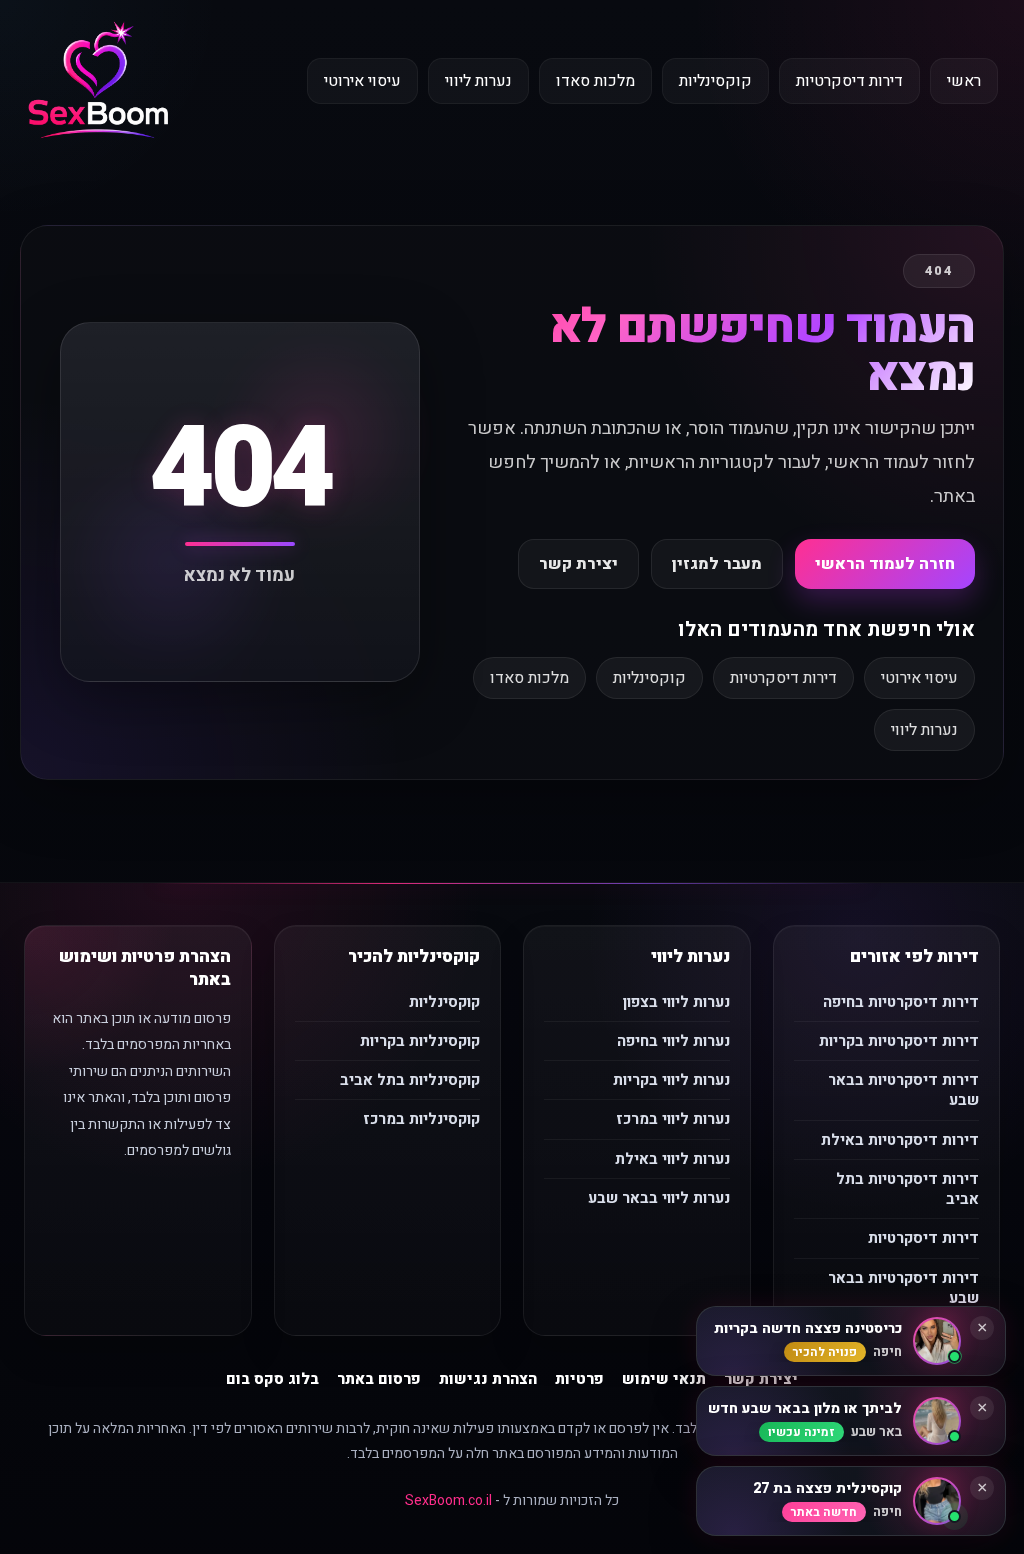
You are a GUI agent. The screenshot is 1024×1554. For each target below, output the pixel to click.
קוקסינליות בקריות (420, 1041)
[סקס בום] (98, 81)
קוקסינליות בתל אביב (410, 1080)
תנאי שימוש (664, 1379)
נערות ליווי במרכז (673, 1119)
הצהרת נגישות (488, 1379)
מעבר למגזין (717, 564)
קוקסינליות (715, 81)
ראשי (964, 81)
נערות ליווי (478, 81)
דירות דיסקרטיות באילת (900, 1140)
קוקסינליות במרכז (421, 1119)
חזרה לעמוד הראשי (885, 564)
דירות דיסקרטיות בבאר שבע (903, 1090)
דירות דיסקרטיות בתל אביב (907, 1189)
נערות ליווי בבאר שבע (659, 1198)
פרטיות (579, 1379)
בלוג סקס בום (272, 1379)
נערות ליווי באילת (672, 1159)
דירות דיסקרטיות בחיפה (901, 1002)
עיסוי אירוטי (362, 81)
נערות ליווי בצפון (676, 1002)
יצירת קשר (578, 564)
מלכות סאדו (595, 81)
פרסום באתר (379, 1379)
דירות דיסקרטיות (849, 81)
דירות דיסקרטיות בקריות (899, 1041)
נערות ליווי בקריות (671, 1080)
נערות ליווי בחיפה (673, 1041)
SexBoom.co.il (448, 1500)
